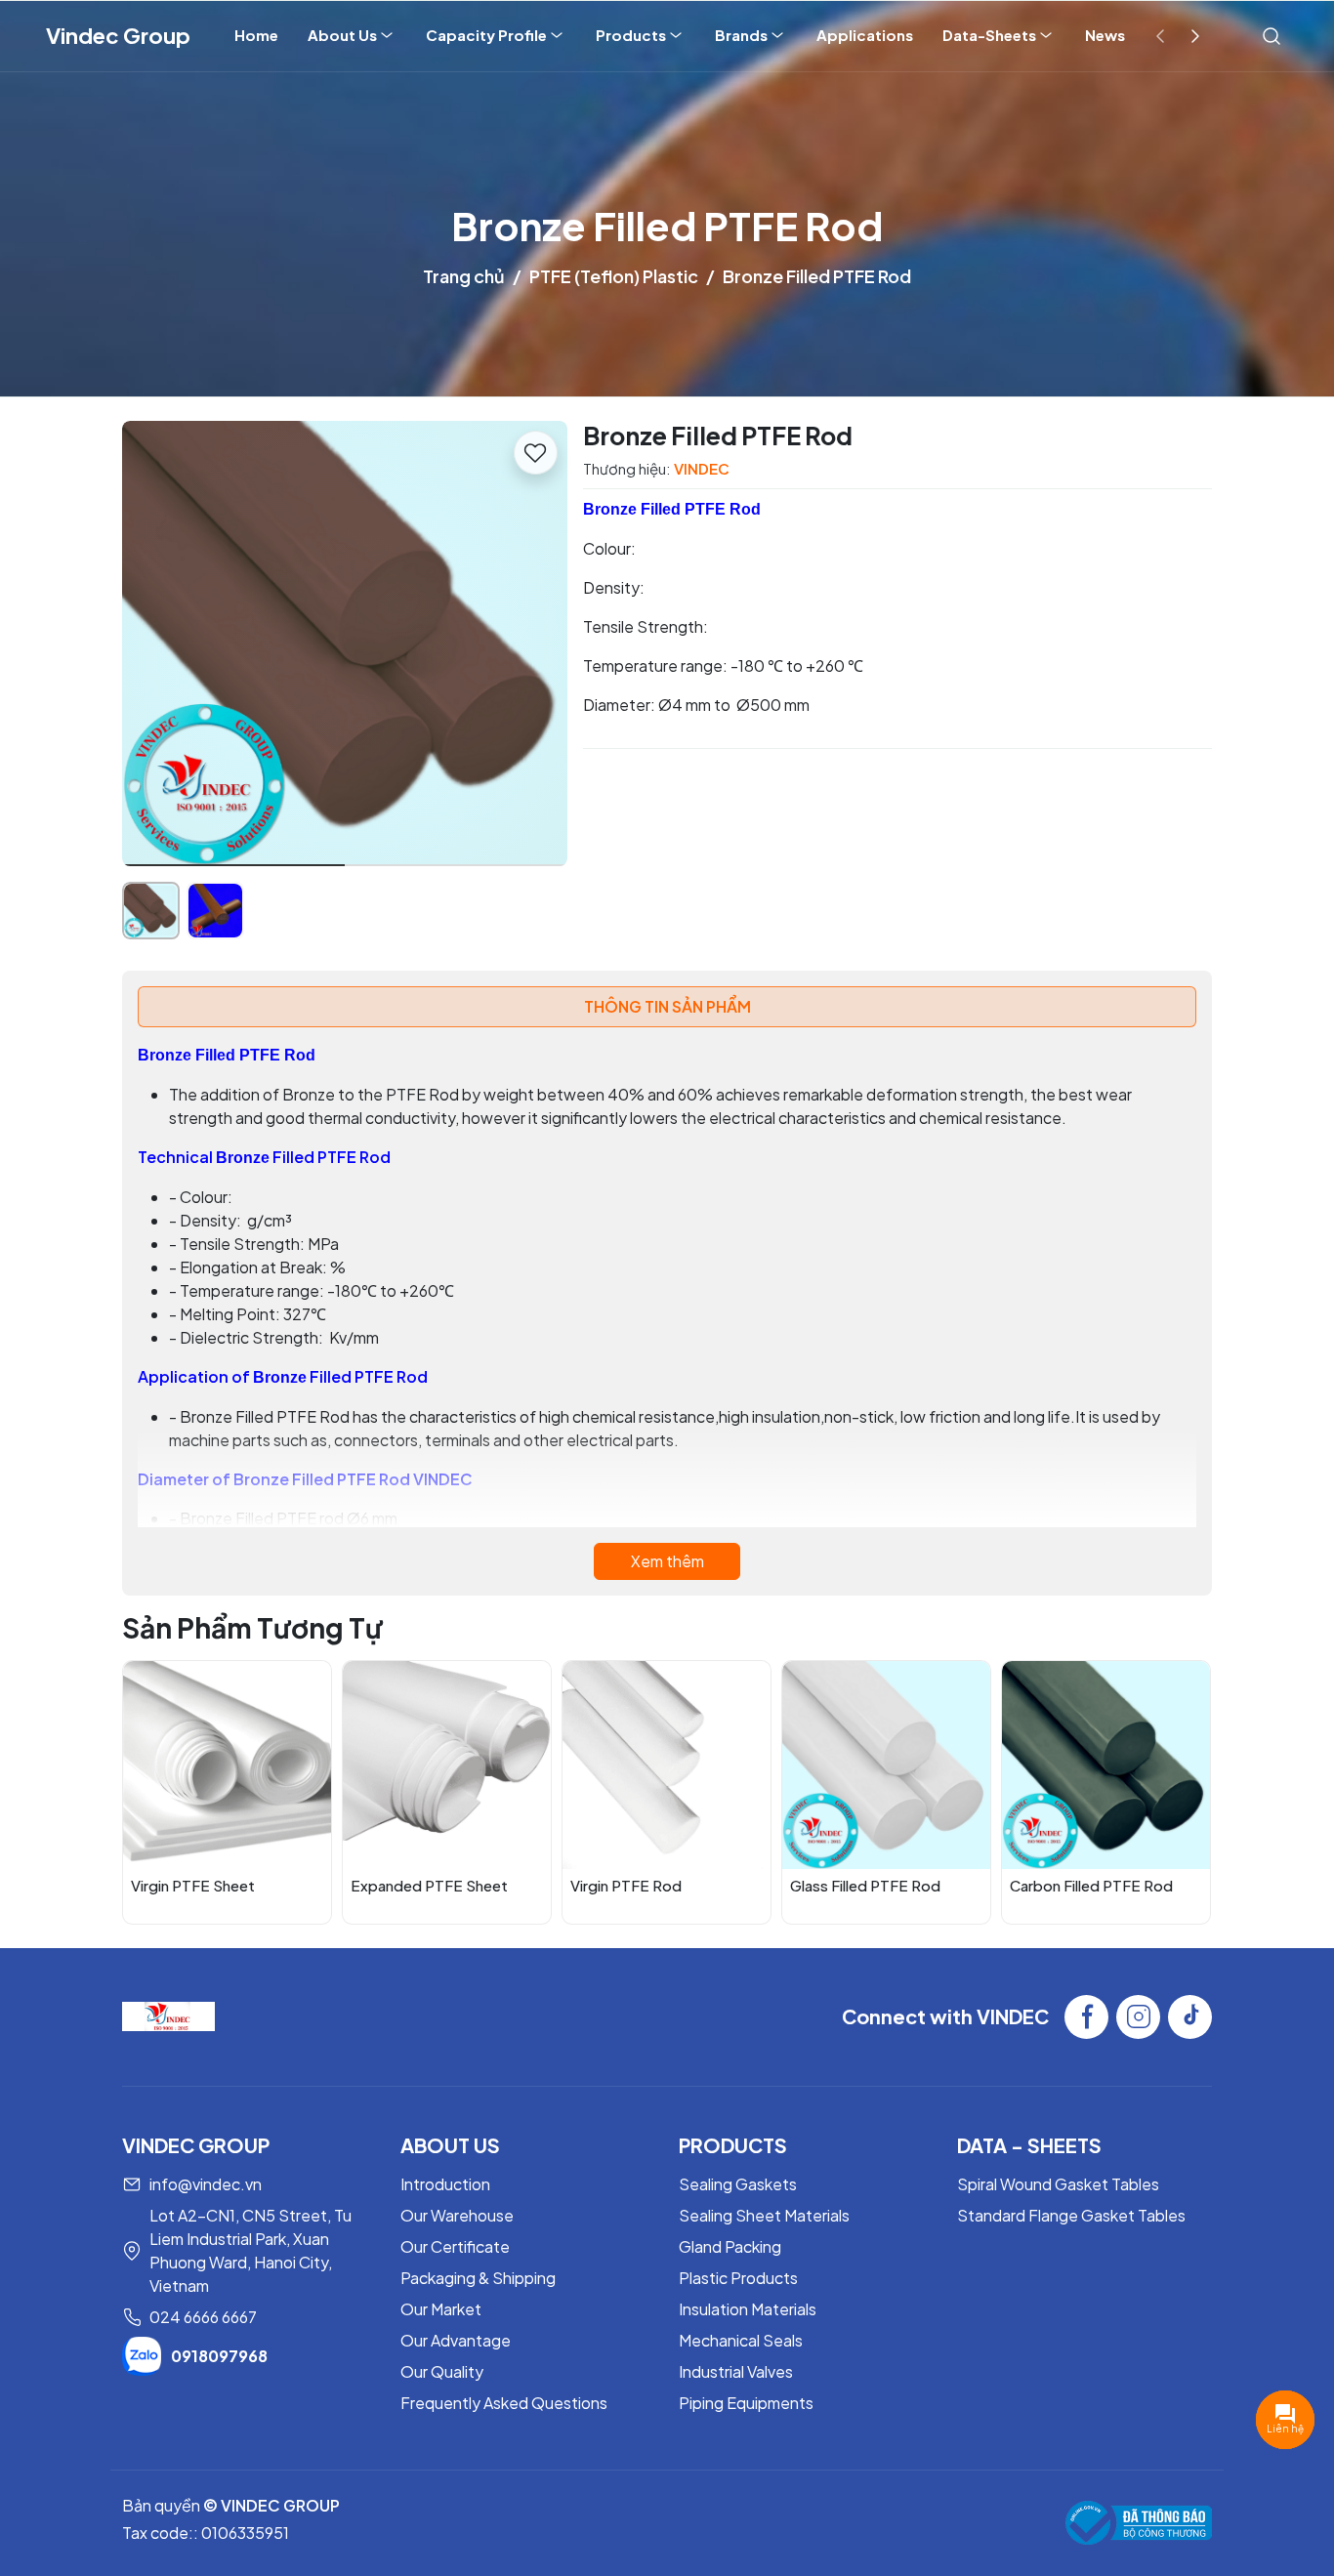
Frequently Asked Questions (504, 2403)
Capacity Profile (486, 35)
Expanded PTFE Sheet (429, 1885)
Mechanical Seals (741, 2340)
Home (256, 35)
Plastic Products (738, 2278)
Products (631, 35)
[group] (345, 644)
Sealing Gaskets (738, 2184)
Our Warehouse (457, 2215)
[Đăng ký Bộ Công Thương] (1139, 2523)
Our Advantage (456, 2340)
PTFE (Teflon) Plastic (614, 276)
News (1105, 35)
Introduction (445, 2184)
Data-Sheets (989, 35)
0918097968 (219, 2356)
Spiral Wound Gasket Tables (1058, 2184)
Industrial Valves (736, 2371)
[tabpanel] (667, 1311)
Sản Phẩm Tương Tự (252, 1627)
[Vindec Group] (168, 2015)
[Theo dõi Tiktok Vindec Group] (1190, 2017)
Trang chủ (464, 276)
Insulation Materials (748, 2309)
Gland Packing (730, 2246)
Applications (865, 35)
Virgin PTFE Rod (626, 1885)
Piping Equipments (746, 2403)
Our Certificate (455, 2246)
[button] (538, 646)
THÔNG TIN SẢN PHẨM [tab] (667, 1006)
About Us (342, 35)
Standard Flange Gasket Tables (1071, 2215)
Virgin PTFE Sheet (193, 1885)
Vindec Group (118, 35)
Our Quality (442, 2371)
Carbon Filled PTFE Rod (1091, 1885)
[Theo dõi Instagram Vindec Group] (1138, 2017)
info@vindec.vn (206, 2184)
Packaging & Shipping (478, 2278)
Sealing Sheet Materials (764, 2215)
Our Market (441, 2309)
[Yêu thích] (536, 453)
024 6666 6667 (203, 2317)
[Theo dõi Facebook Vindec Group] (1086, 2017)
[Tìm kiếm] (1271, 35)
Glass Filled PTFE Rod (865, 1885)
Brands (741, 35)
